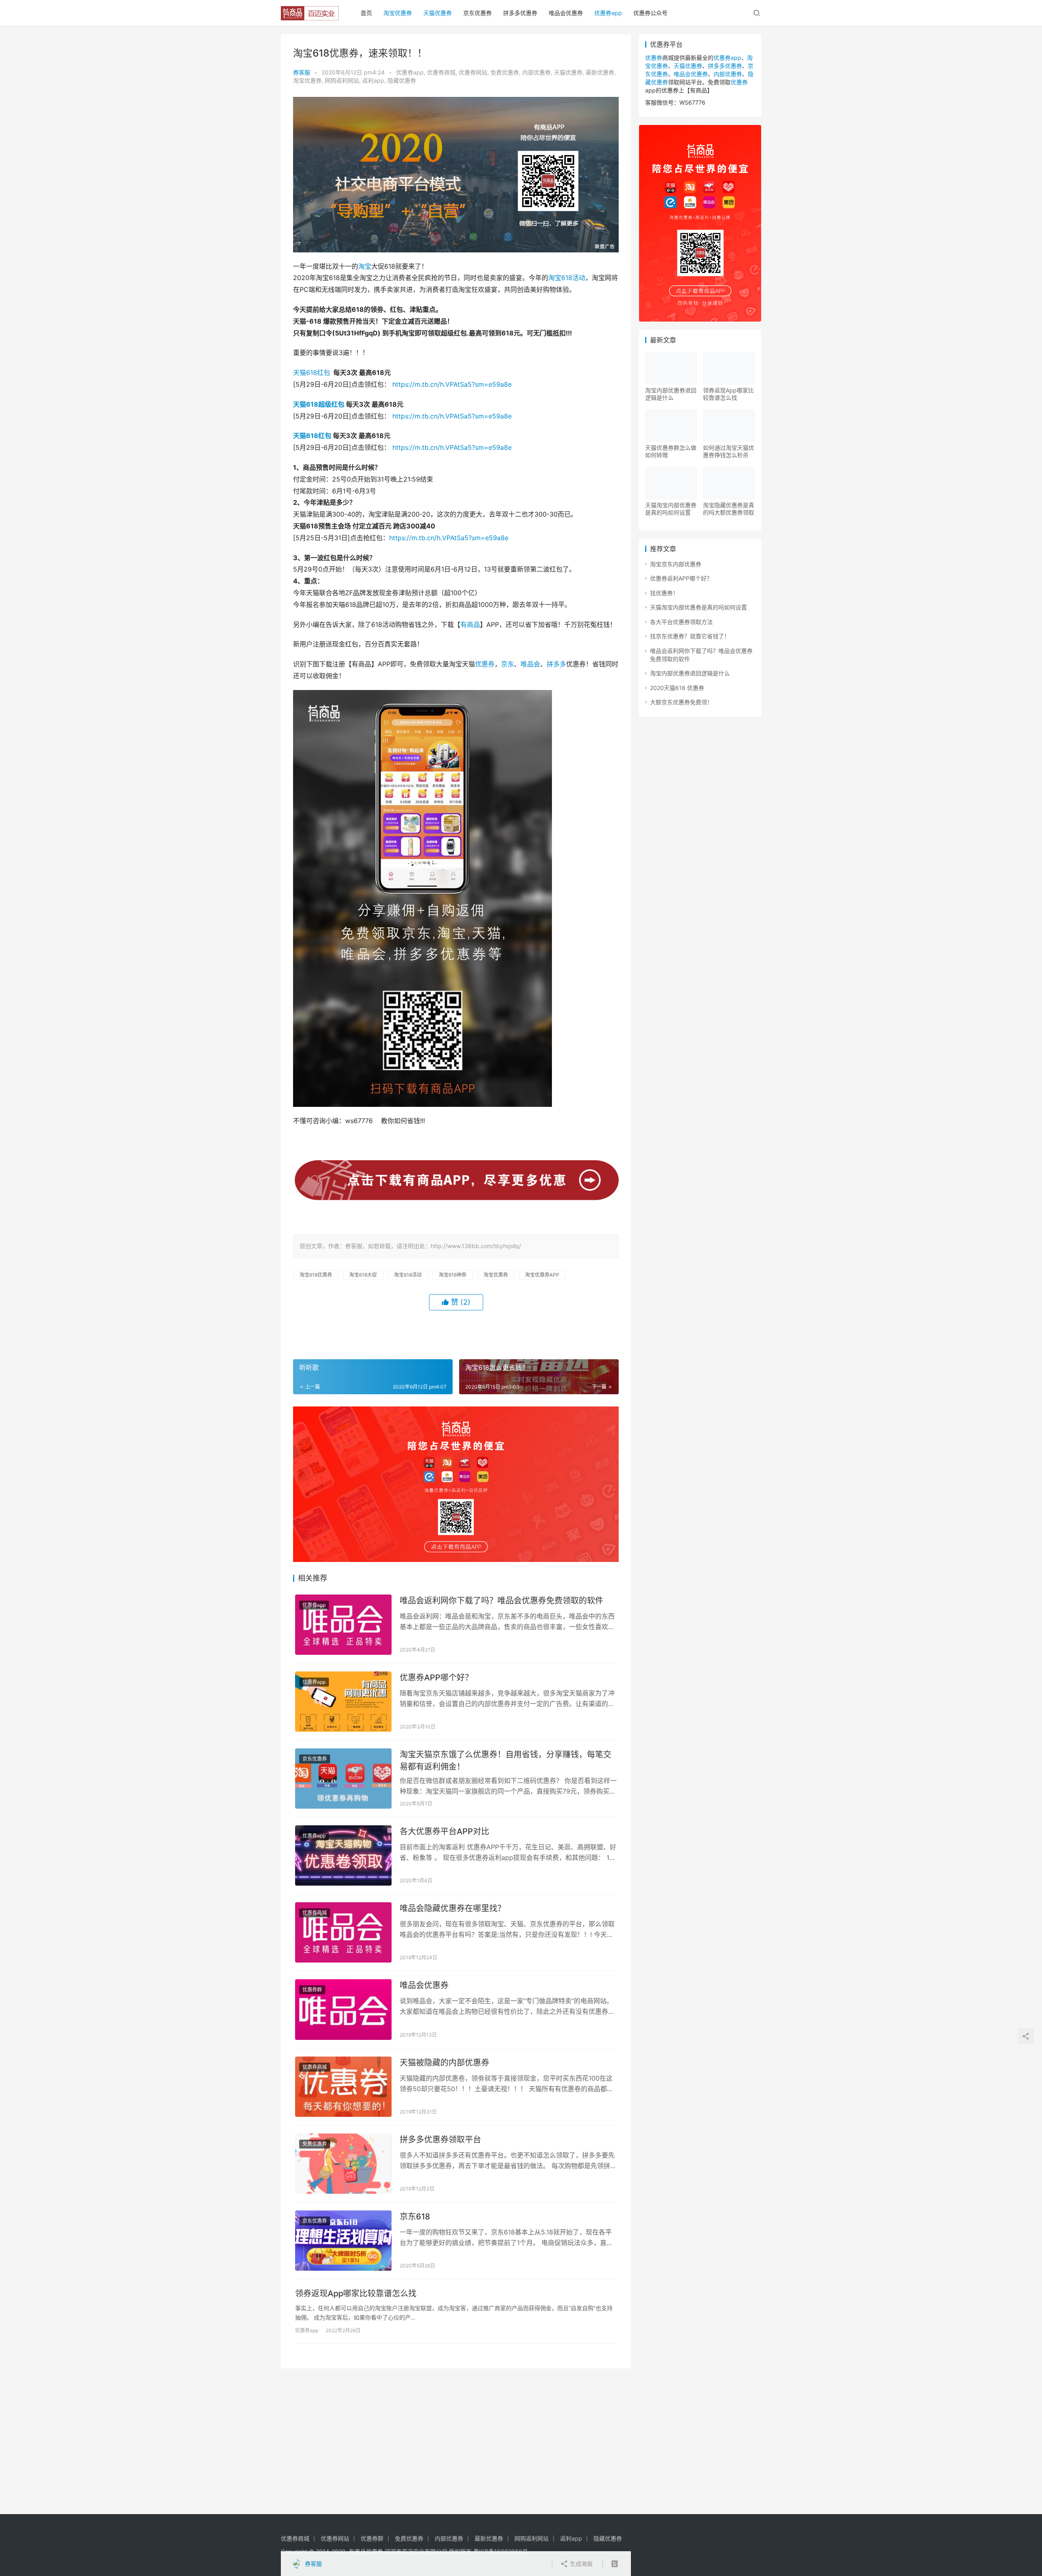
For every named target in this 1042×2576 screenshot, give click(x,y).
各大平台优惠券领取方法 (681, 622)
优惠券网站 (473, 72)
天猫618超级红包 (319, 404)
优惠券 (485, 664)
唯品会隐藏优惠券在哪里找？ (453, 1908)
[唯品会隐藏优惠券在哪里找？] (343, 1932)
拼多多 (556, 664)
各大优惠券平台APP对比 (444, 1831)
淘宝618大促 (363, 1275)
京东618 (415, 2217)
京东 (508, 664)
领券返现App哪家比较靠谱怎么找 (356, 2293)
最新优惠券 (600, 72)
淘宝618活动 (567, 278)
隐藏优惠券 (402, 80)
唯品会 (530, 664)
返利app (373, 80)
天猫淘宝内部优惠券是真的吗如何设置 (671, 509)
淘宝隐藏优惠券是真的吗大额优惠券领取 (729, 509)
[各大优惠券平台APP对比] (343, 1855)
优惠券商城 (441, 72)
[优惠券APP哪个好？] (343, 1702)
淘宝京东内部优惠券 (676, 564)
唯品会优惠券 (566, 13)
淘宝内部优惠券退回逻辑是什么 (671, 394)
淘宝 (365, 266)
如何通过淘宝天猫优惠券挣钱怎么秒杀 (729, 451)
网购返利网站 (342, 80)
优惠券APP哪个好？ (436, 1678)
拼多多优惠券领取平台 (440, 2140)
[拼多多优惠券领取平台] (343, 2164)
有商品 (470, 624)
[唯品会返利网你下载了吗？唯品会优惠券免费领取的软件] (343, 1625)
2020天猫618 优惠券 (677, 688)
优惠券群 (312, 1990)
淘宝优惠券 (398, 13)
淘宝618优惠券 (316, 1275)
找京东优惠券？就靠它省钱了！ (690, 636)
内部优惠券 (536, 72)
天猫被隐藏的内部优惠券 (444, 2063)
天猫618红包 (312, 372)
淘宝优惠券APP (542, 1275)
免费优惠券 (505, 72)
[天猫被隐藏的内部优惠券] (343, 2087)
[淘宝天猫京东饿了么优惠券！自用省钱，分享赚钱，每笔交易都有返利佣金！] (343, 1779)
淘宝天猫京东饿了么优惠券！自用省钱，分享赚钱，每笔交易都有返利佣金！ (506, 1760)
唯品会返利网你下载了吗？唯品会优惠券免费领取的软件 (501, 1601)
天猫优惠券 (438, 13)
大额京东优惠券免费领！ (681, 702)
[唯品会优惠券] (343, 2009)
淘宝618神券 (453, 1275)
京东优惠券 (477, 13)
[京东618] (343, 2241)
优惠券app (608, 13)
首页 (366, 13)
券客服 (302, 72)
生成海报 (580, 2564)
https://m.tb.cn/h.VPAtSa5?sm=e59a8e (452, 384)
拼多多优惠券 (520, 13)
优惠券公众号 (650, 13)
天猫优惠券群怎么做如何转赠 (671, 451)
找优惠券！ (664, 593)
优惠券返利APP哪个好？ (681, 578)
